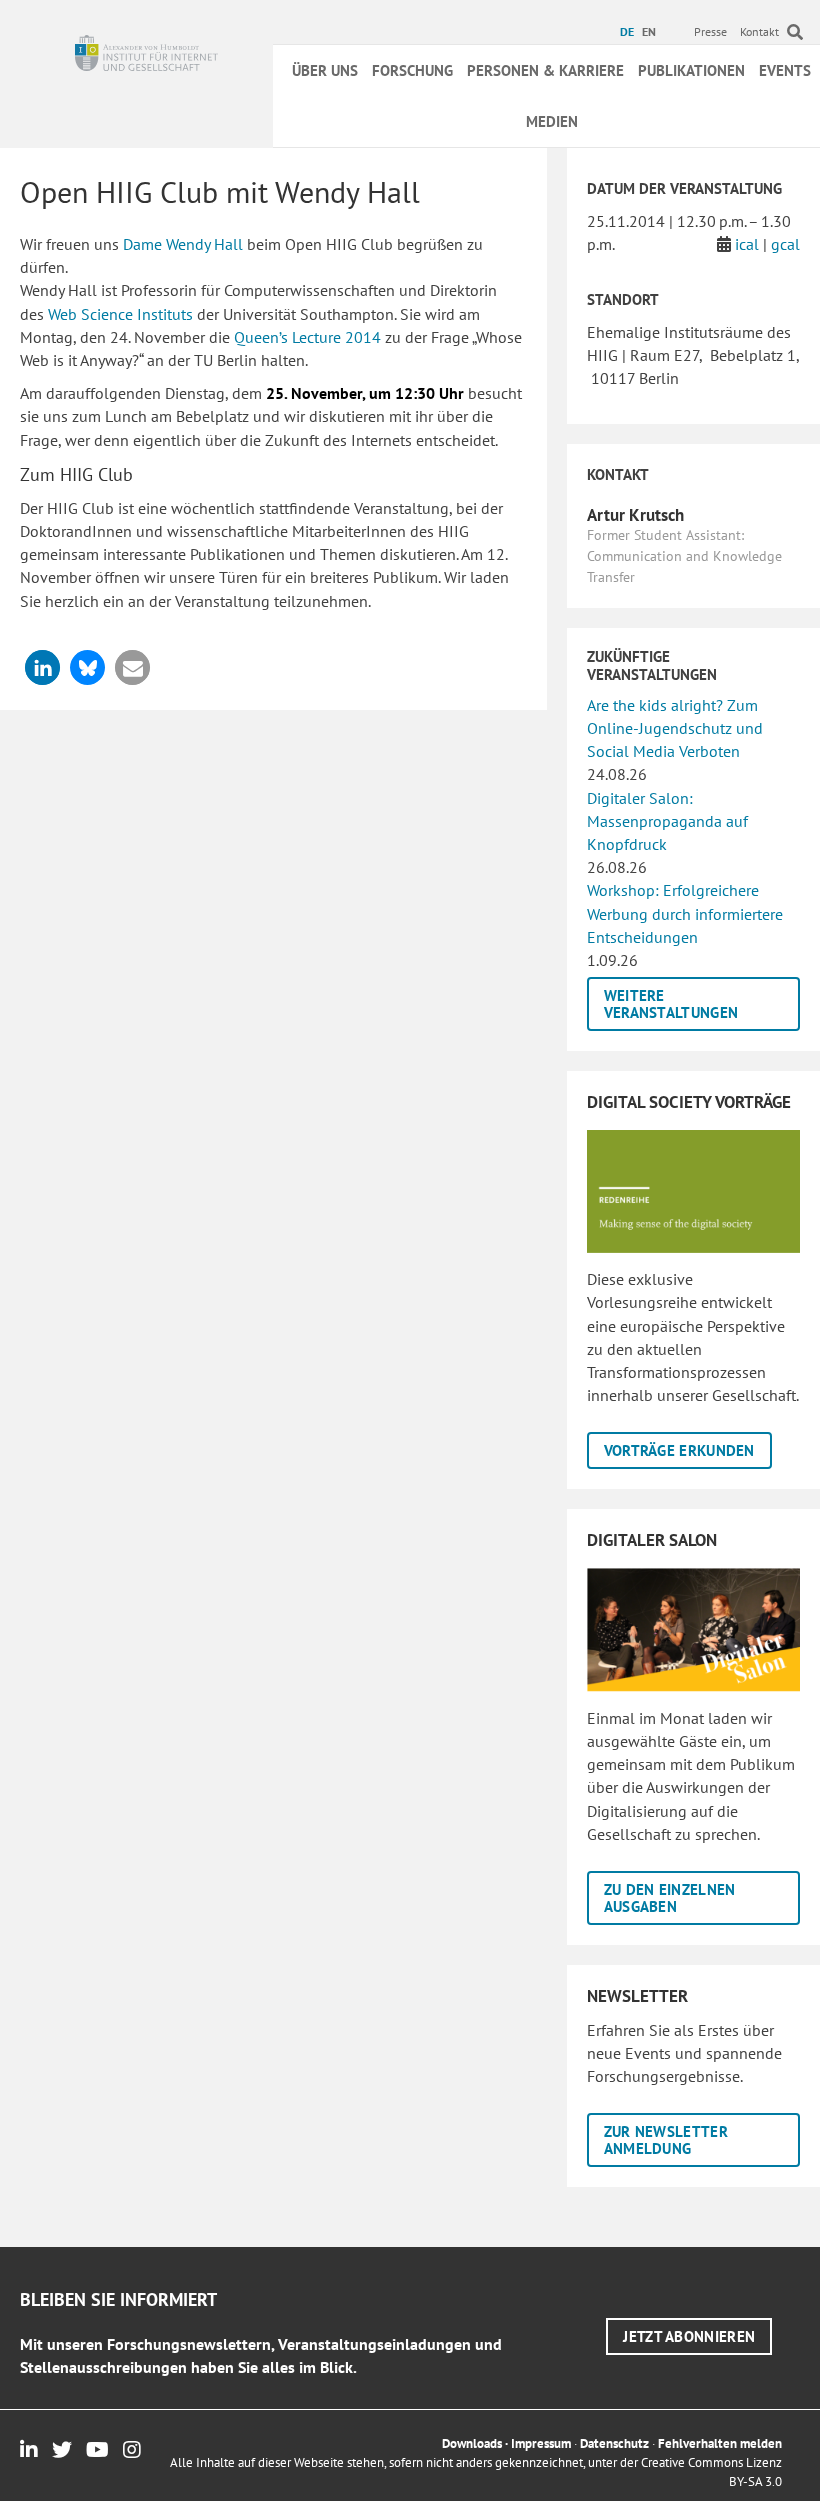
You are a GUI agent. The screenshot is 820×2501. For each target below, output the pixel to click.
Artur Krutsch (635, 515)
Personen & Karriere (545, 70)
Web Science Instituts (120, 314)
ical (747, 244)
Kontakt (759, 31)
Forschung (412, 70)
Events (785, 70)
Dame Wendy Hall (183, 244)
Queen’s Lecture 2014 (307, 337)
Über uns (325, 70)
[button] (42, 667)
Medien (552, 121)
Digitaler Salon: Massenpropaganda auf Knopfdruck (667, 821)
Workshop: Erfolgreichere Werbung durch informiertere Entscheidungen (685, 913)
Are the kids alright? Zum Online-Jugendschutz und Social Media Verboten (675, 728)
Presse (710, 31)
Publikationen (691, 70)
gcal (785, 244)
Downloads (472, 2443)
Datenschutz (614, 2443)
